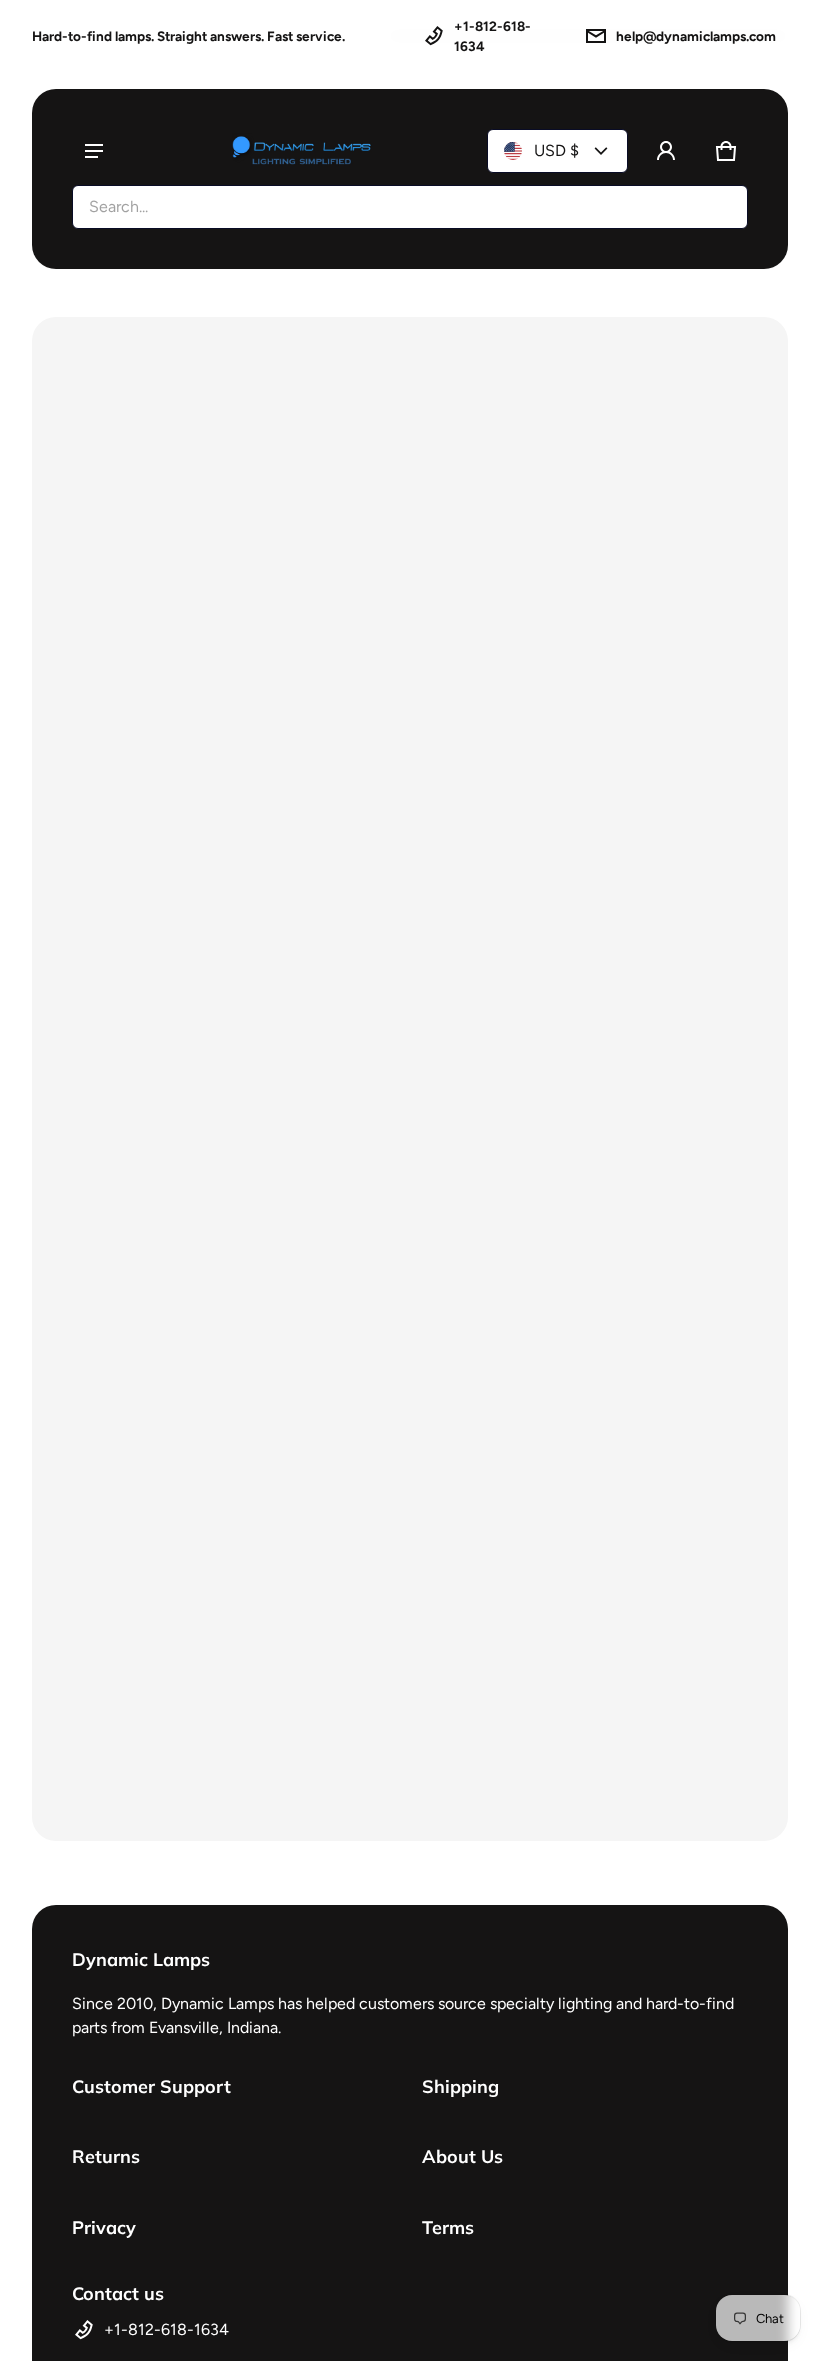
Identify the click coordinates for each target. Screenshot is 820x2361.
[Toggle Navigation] (94, 151)
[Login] (666, 151)
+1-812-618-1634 (492, 36)
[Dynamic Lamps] (302, 151)
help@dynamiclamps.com (696, 36)
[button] (726, 151)
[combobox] (410, 207)
